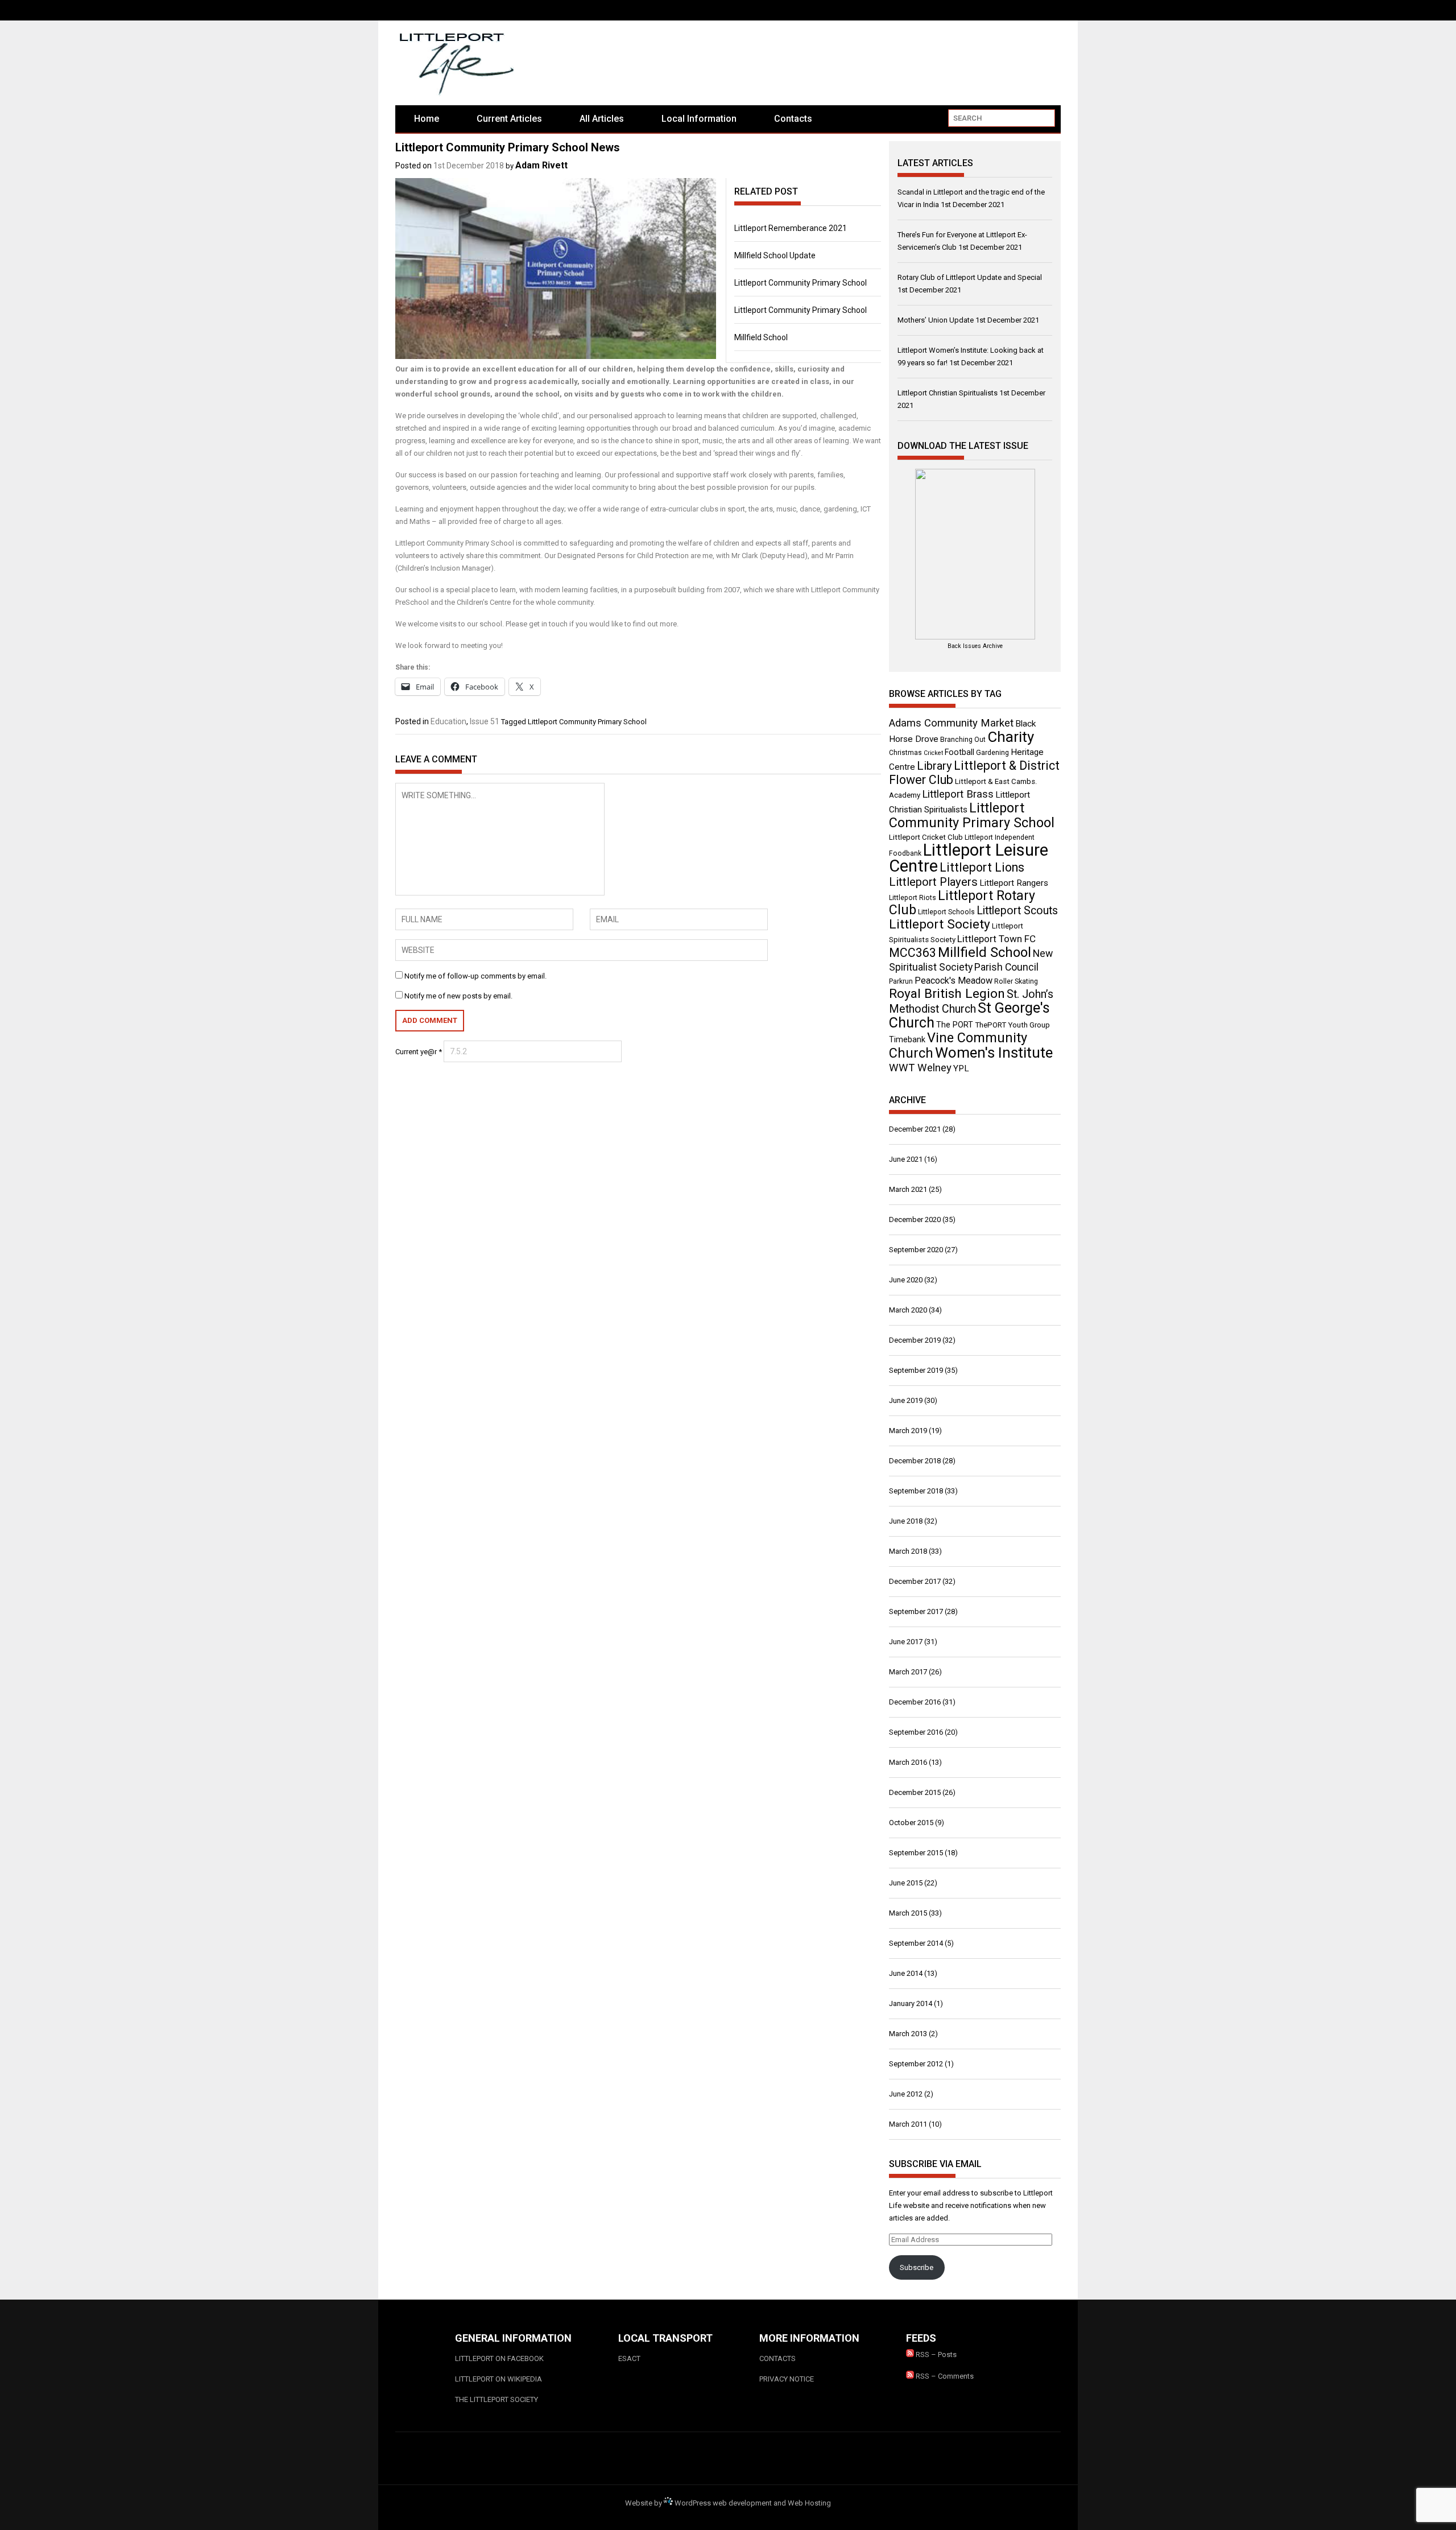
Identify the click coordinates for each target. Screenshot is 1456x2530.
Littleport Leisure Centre (969, 858)
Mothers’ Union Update (936, 320)
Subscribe (917, 2267)
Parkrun (901, 981)
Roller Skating (1016, 981)
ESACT (629, 2358)
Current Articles (509, 119)
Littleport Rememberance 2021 (791, 228)
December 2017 (915, 1581)
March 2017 (908, 1672)
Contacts (793, 119)
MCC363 (913, 953)
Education (448, 721)
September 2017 (916, 1611)
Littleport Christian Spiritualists (948, 393)
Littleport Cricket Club (926, 837)
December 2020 (915, 1219)
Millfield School (761, 337)
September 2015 (916, 1853)
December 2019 (915, 1340)
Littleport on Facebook (499, 2358)
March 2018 (908, 1551)
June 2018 (906, 1521)
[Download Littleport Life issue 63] (975, 554)
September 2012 (916, 2064)
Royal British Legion (947, 994)
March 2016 (908, 1762)
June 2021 (906, 1159)
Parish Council (1006, 967)
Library (934, 766)
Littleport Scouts (1017, 911)
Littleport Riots (913, 898)
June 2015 (906, 1883)
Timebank (907, 1039)
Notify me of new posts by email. (458, 996)
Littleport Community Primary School (801, 283)
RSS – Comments (944, 2376)
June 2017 (906, 1642)
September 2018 (916, 1491)
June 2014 (906, 1973)
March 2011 (908, 2124)
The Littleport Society (497, 2399)
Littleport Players (933, 882)
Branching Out (963, 740)
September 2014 (916, 1943)
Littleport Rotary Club (962, 903)
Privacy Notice (787, 2379)
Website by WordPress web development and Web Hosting (728, 2503)
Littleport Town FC (996, 939)
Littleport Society (940, 924)
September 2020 (916, 1250)
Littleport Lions (982, 867)
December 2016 (915, 1702)
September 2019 (916, 1370)
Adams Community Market (951, 723)
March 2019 (908, 1431)
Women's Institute (994, 1053)
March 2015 (908, 1913)
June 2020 (906, 1280)
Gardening (992, 753)
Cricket (933, 753)
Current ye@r (419, 1052)
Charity (1011, 737)
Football (959, 752)
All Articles (602, 119)
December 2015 (915, 1792)
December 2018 (915, 1461)
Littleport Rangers (1014, 883)
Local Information (699, 119)
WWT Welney (920, 1068)
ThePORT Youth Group (1012, 1025)
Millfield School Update (775, 255)
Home (427, 119)
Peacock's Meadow (954, 981)
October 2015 (911, 1823)
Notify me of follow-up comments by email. (475, 976)
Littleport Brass (958, 794)
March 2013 (908, 2034)
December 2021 (915, 1129)
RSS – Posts (935, 2354)
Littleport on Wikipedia (499, 2379)
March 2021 (908, 1189)
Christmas (905, 753)
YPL (961, 1068)
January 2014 (911, 2003)
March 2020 (908, 1310)
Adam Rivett (541, 165)
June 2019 (906, 1400)
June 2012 (906, 2094)
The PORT (955, 1025)
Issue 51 (485, 721)
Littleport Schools (946, 912)
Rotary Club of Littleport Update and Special (970, 277)
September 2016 (916, 1732)
